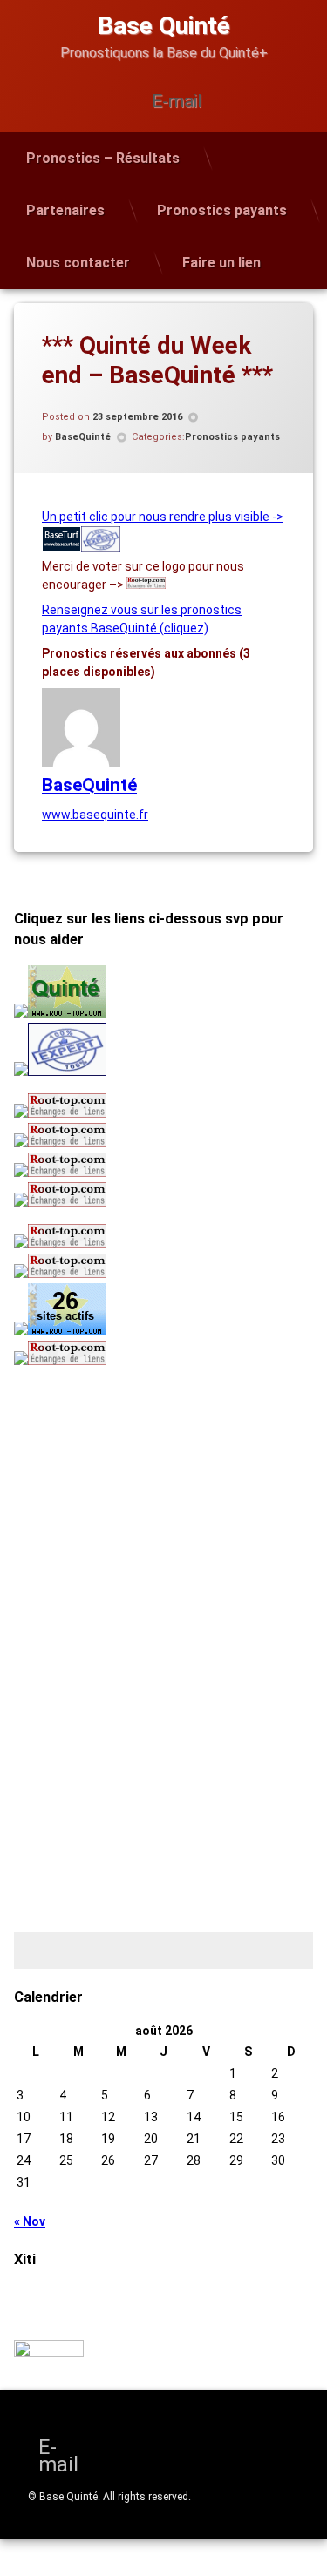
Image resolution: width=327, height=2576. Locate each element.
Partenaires (65, 210)
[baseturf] (61, 548)
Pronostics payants (222, 210)
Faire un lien (221, 263)
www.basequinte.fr (95, 815)
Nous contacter (78, 263)
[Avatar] (81, 762)
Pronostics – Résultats (103, 158)
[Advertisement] (123, 1498)
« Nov (30, 2221)
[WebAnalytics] (49, 2353)
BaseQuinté (83, 437)
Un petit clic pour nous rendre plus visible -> (163, 517)
